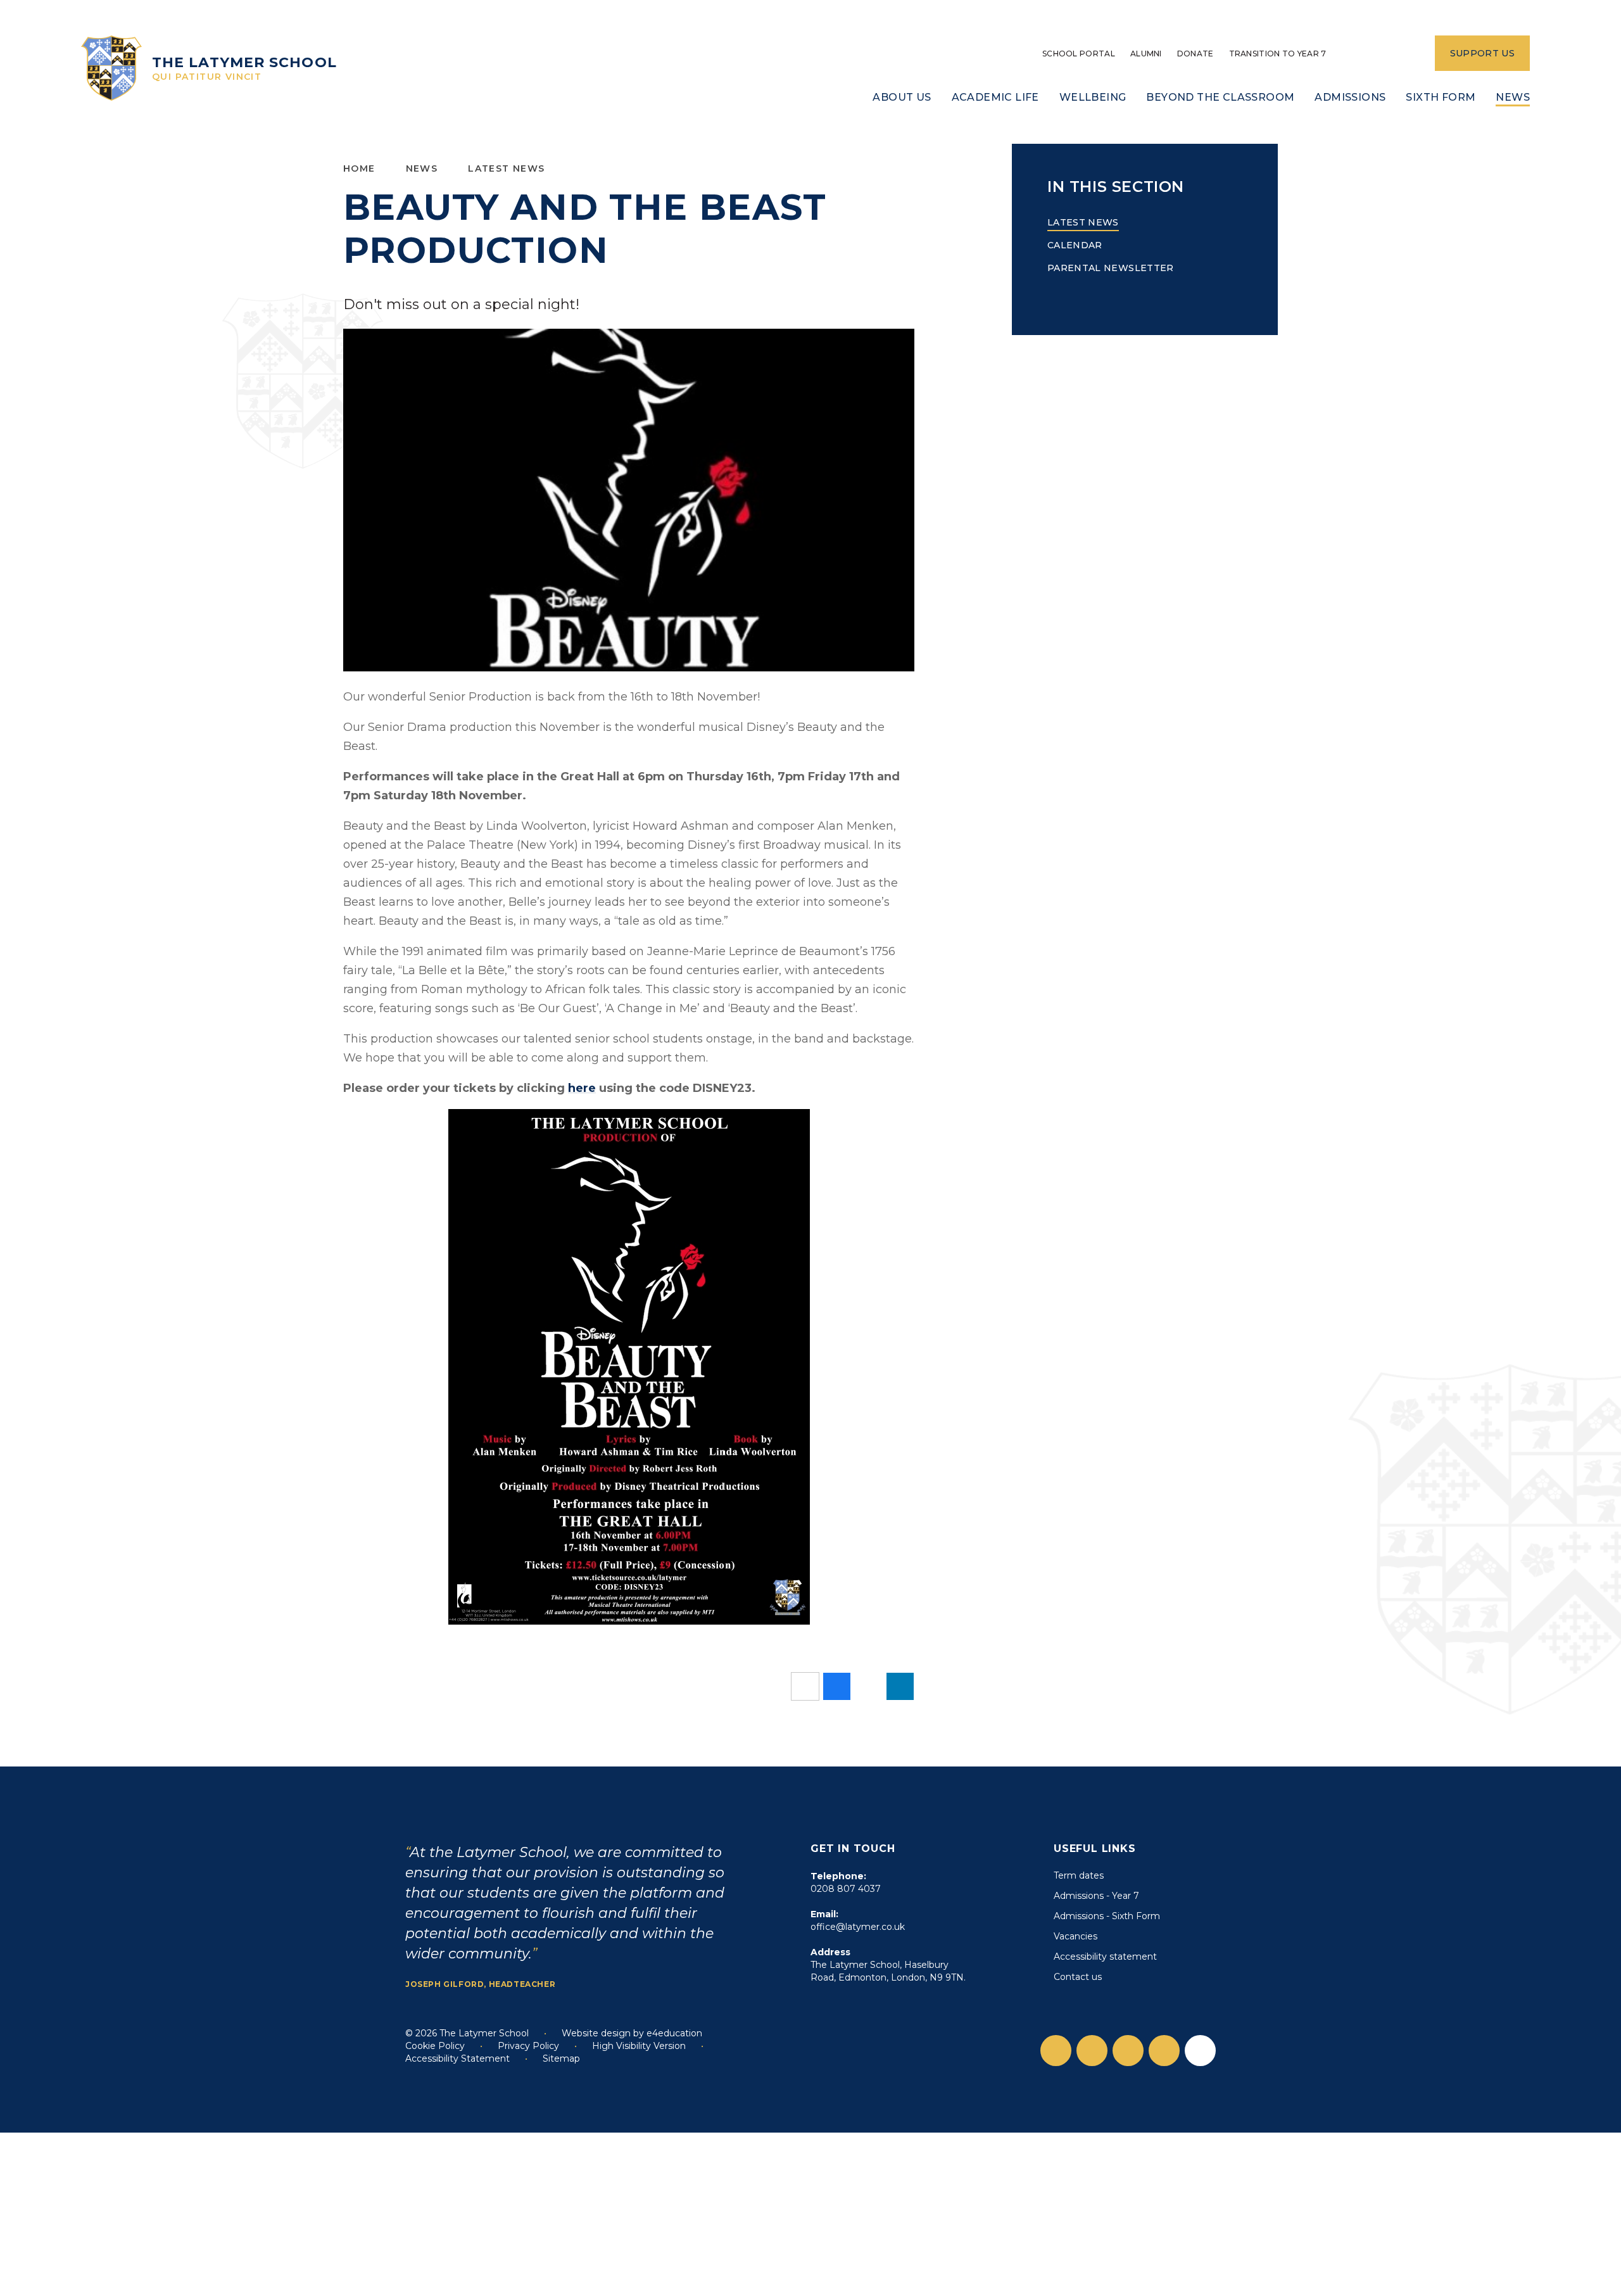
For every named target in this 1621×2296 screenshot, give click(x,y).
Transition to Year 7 (1278, 54)
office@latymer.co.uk (858, 1927)
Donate (1195, 54)
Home (359, 168)
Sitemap (561, 2058)
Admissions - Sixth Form (1107, 1916)
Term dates (1079, 1875)
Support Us (1483, 53)
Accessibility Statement (457, 2058)
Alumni (1146, 54)
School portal (1079, 54)
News (422, 168)
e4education (674, 2033)
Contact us (1078, 1977)
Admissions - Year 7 (1096, 1896)
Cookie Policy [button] (435, 2046)
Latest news (506, 168)
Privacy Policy (528, 2046)
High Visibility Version (639, 2046)
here (582, 1088)
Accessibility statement (1105, 1957)
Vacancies (1075, 1936)
